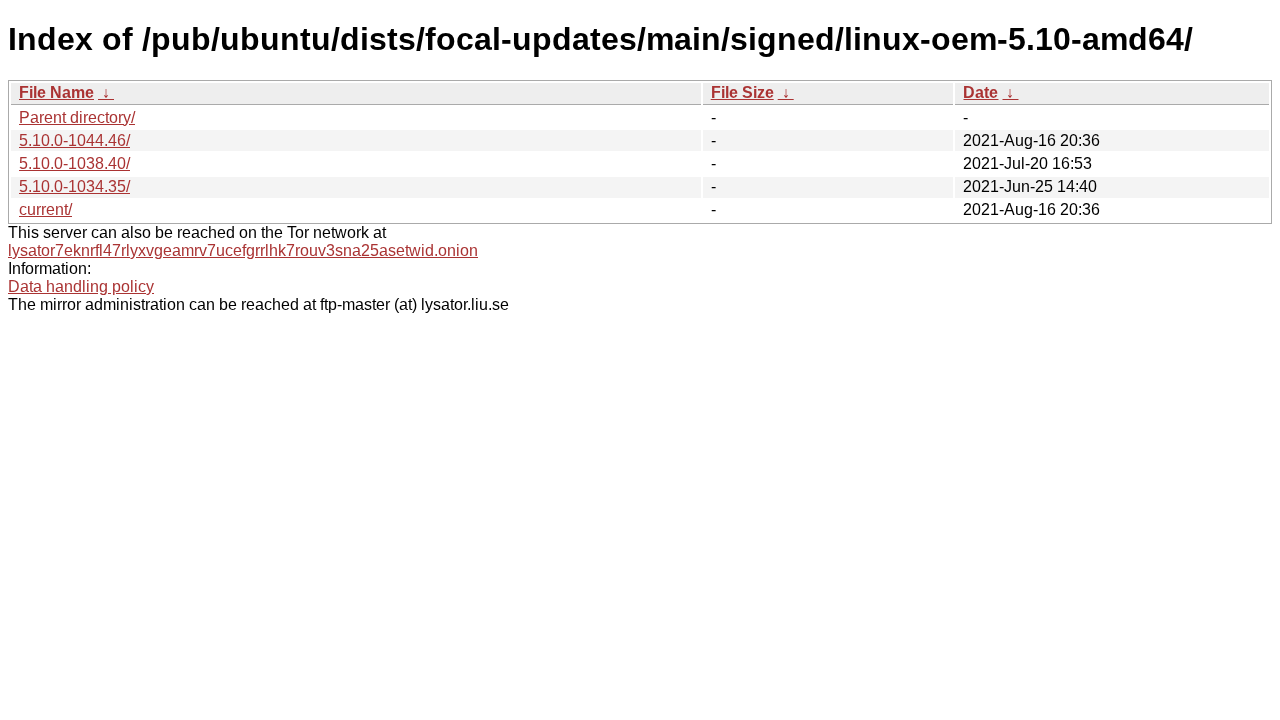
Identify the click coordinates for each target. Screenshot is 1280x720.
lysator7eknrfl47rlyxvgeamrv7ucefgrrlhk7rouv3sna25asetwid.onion (243, 250)
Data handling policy (81, 286)
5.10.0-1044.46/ (74, 140)
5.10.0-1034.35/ (74, 186)
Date (980, 92)
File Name (56, 92)
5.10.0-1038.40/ (74, 163)
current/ (45, 209)
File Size (742, 92)
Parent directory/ (77, 117)
